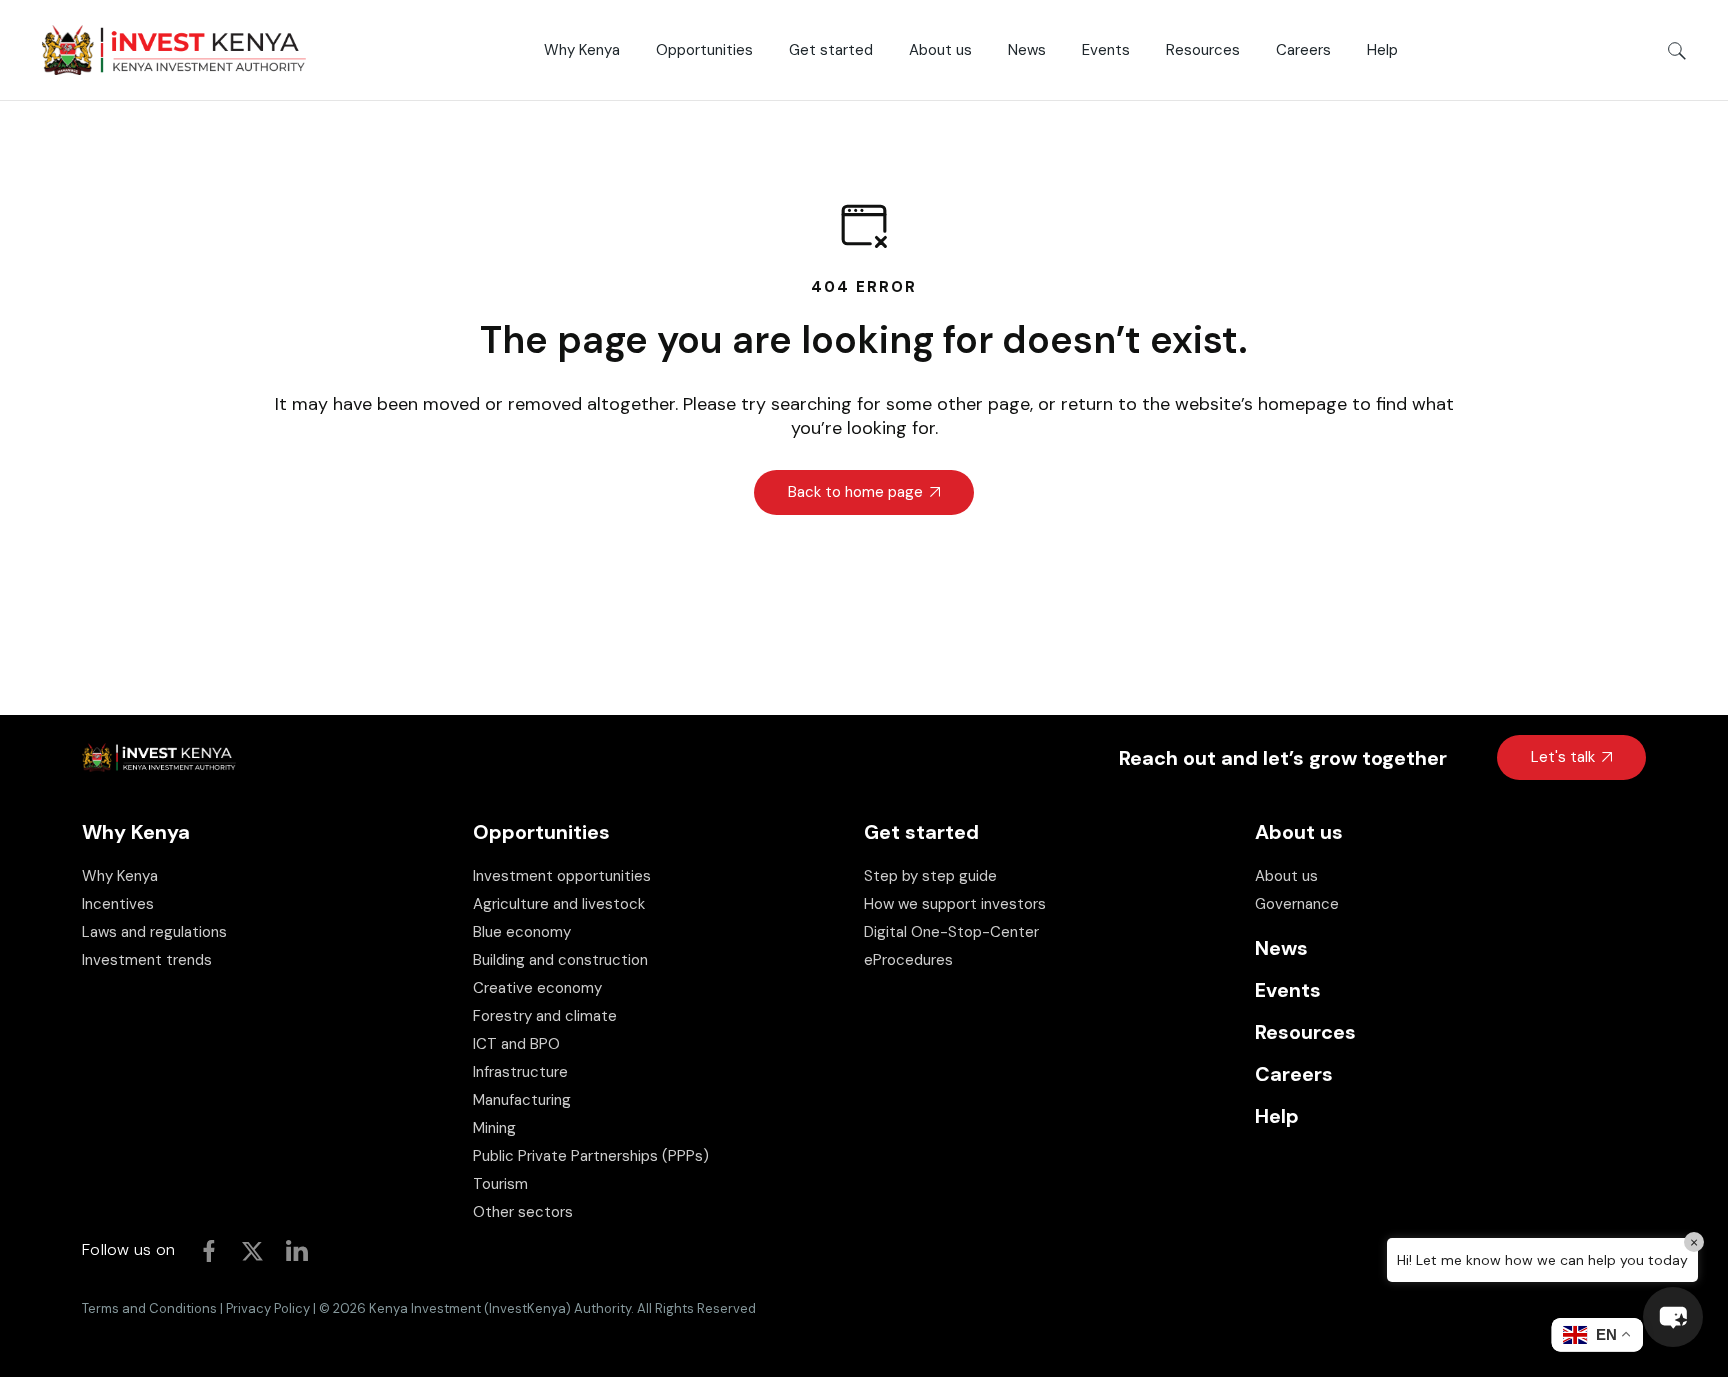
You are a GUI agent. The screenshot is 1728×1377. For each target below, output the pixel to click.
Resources (1305, 1032)
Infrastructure (520, 1072)
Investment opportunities (562, 876)
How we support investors (955, 904)
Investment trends (147, 960)
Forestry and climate (545, 1016)
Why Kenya (120, 876)
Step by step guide (930, 876)
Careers (1294, 1074)
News (1281, 948)
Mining (494, 1128)
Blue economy (522, 932)
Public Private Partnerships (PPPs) (591, 1156)
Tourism (500, 1184)
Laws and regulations (154, 932)
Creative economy (537, 988)
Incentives (118, 904)
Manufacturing (522, 1100)
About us (1286, 876)
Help (1277, 1116)
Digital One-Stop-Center (951, 932)
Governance (1297, 904)
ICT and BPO (516, 1044)
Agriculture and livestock (559, 904)
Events (1288, 990)
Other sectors (523, 1212)
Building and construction (560, 960)
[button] (1673, 1317)
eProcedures (908, 960)
